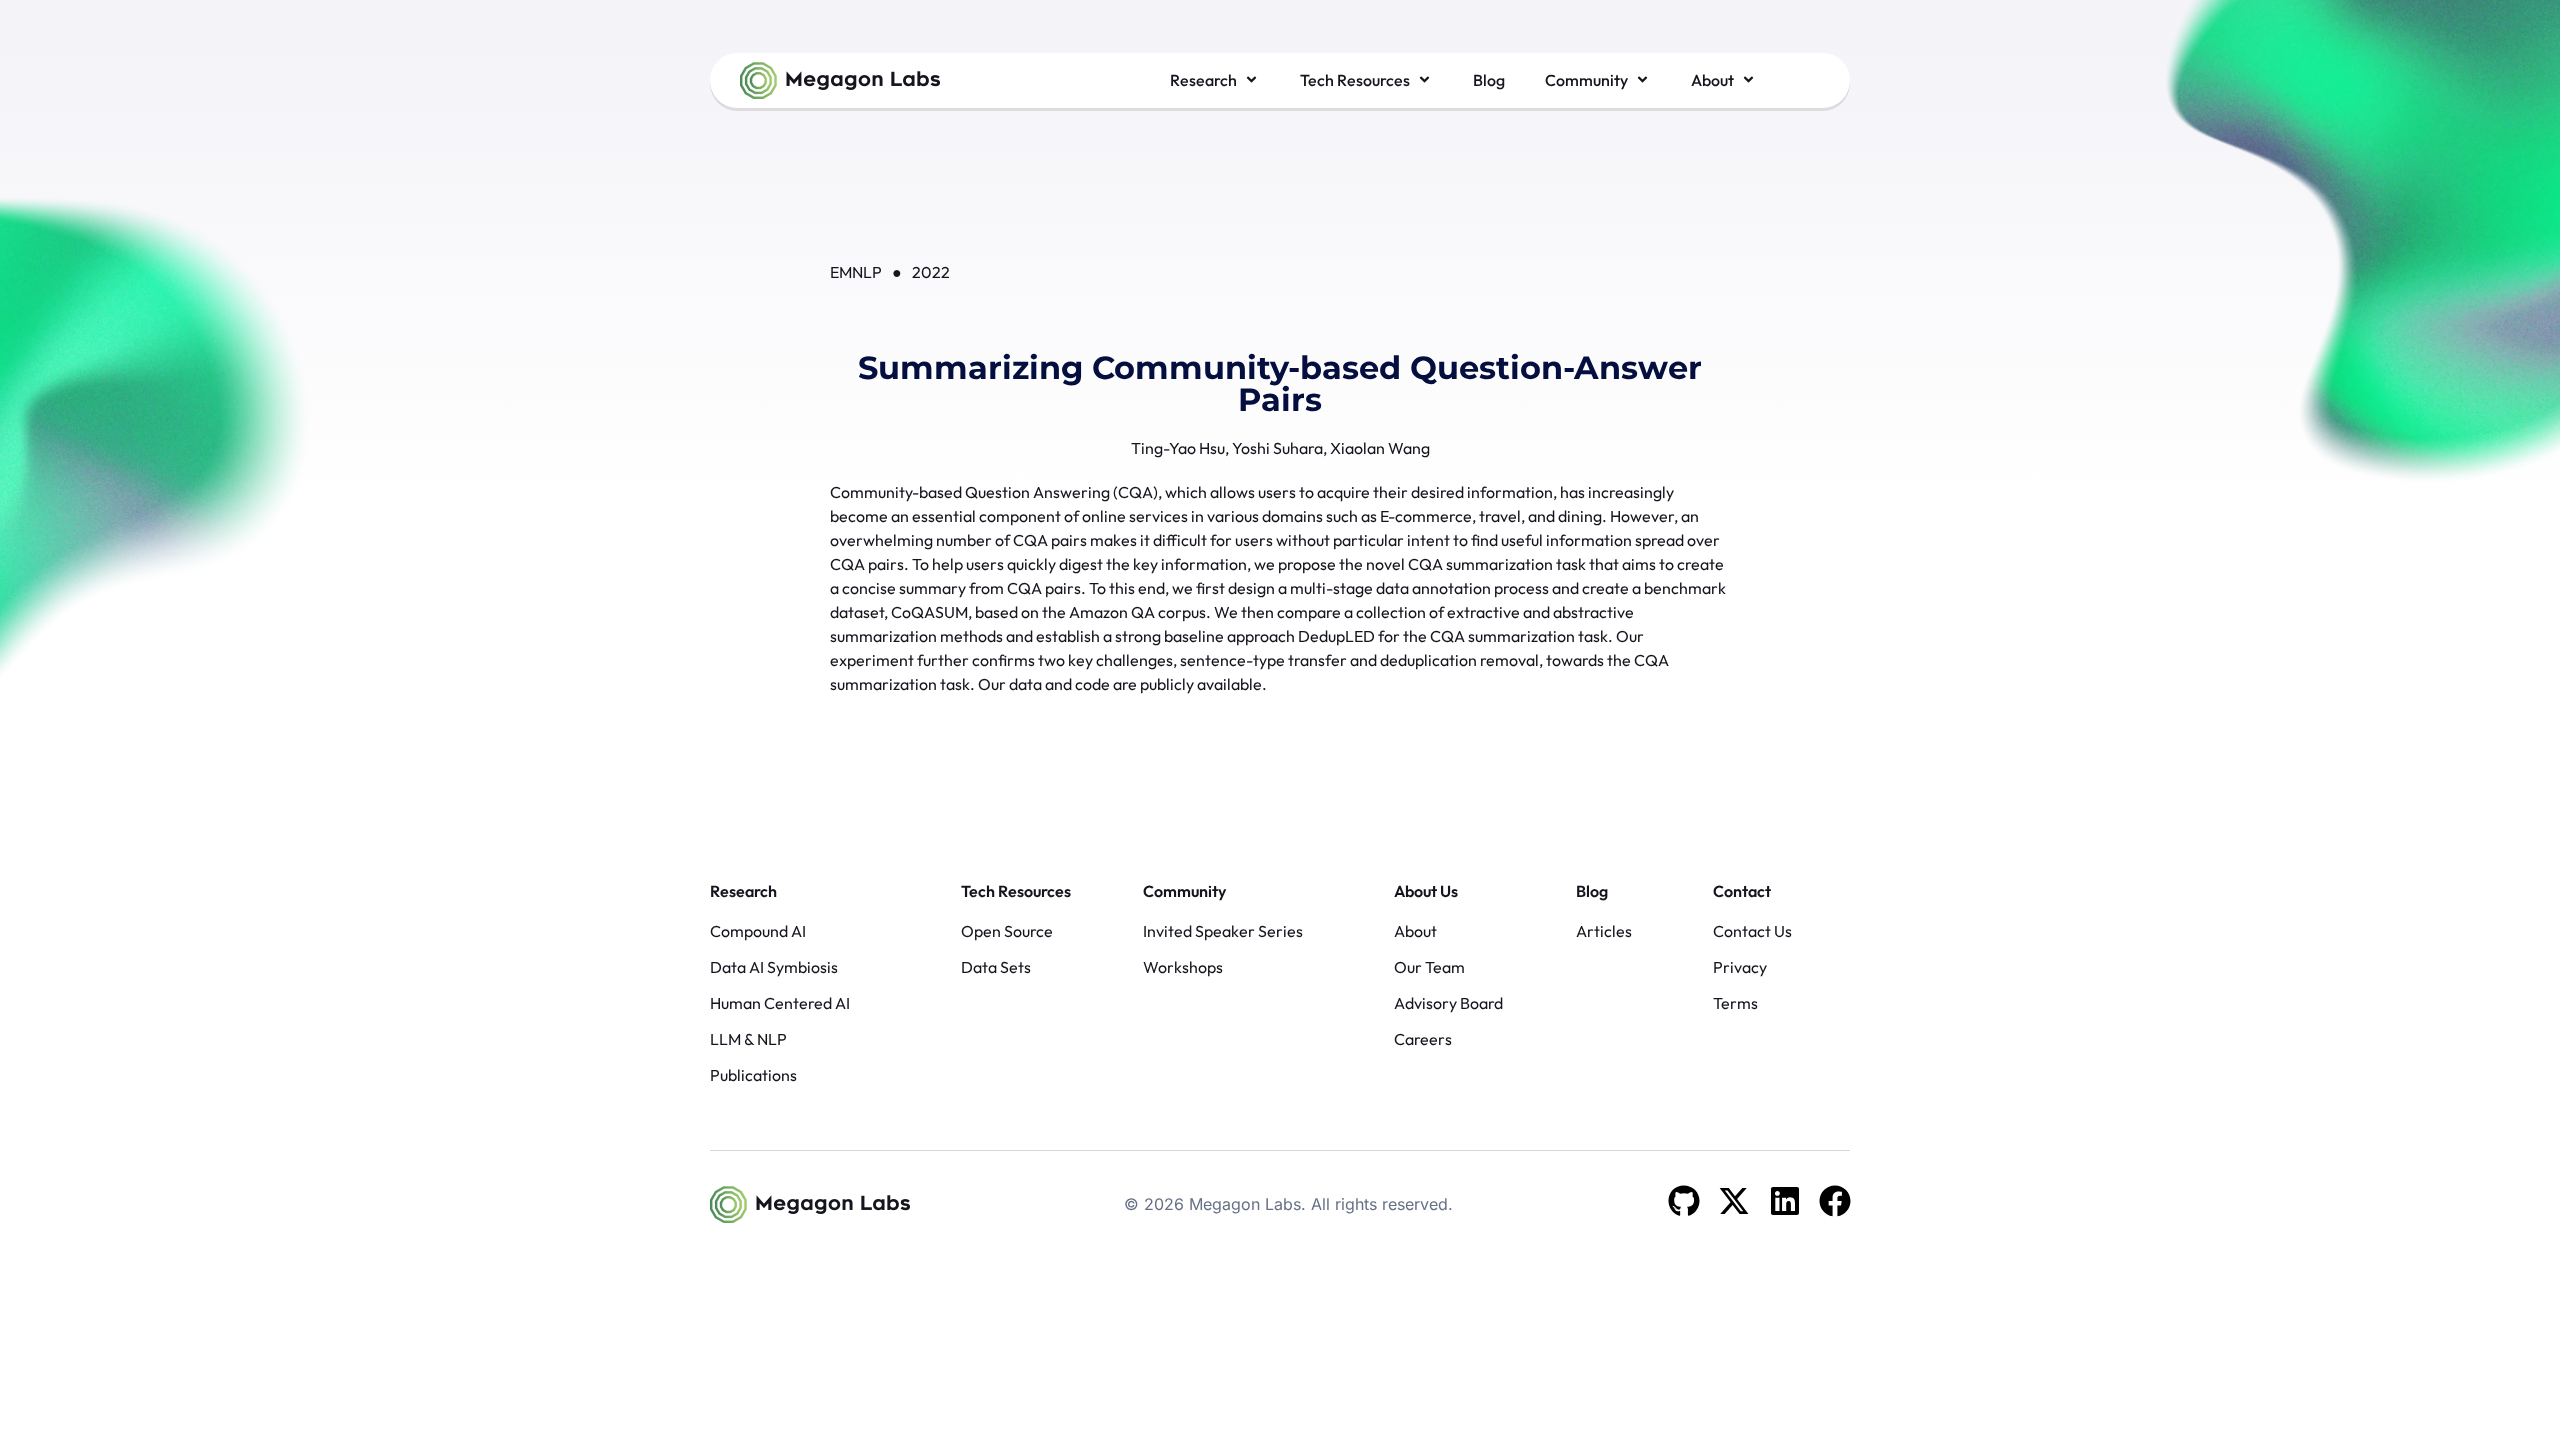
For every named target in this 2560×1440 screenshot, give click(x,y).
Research (743, 891)
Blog (1592, 891)
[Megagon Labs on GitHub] (1684, 1201)
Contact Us (1752, 931)
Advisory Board (1448, 1003)
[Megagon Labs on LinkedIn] (1785, 1201)
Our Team (1429, 967)
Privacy (1740, 967)
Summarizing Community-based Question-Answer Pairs (1280, 383)
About (1415, 931)
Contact (1742, 891)
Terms (1735, 1003)
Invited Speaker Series (1223, 931)
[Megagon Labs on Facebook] (1835, 1201)
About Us (1426, 891)
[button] (1215, 80)
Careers (1423, 1039)
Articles (1604, 931)
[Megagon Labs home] (840, 80)
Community (1184, 891)
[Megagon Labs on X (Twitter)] (1734, 1201)
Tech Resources (1016, 891)
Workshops (1183, 967)
